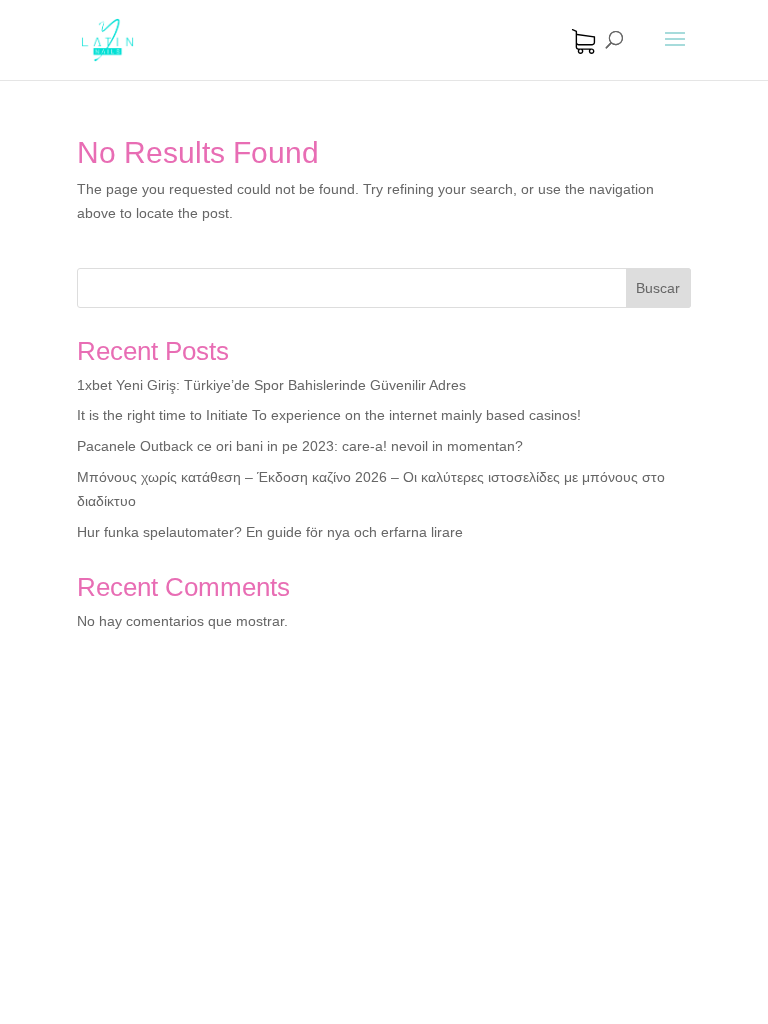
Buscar (658, 288)
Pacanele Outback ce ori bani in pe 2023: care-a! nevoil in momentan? (300, 446)
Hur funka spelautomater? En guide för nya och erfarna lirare (270, 532)
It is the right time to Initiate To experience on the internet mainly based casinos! (329, 415)
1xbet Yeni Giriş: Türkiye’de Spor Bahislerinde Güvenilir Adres (271, 385)
